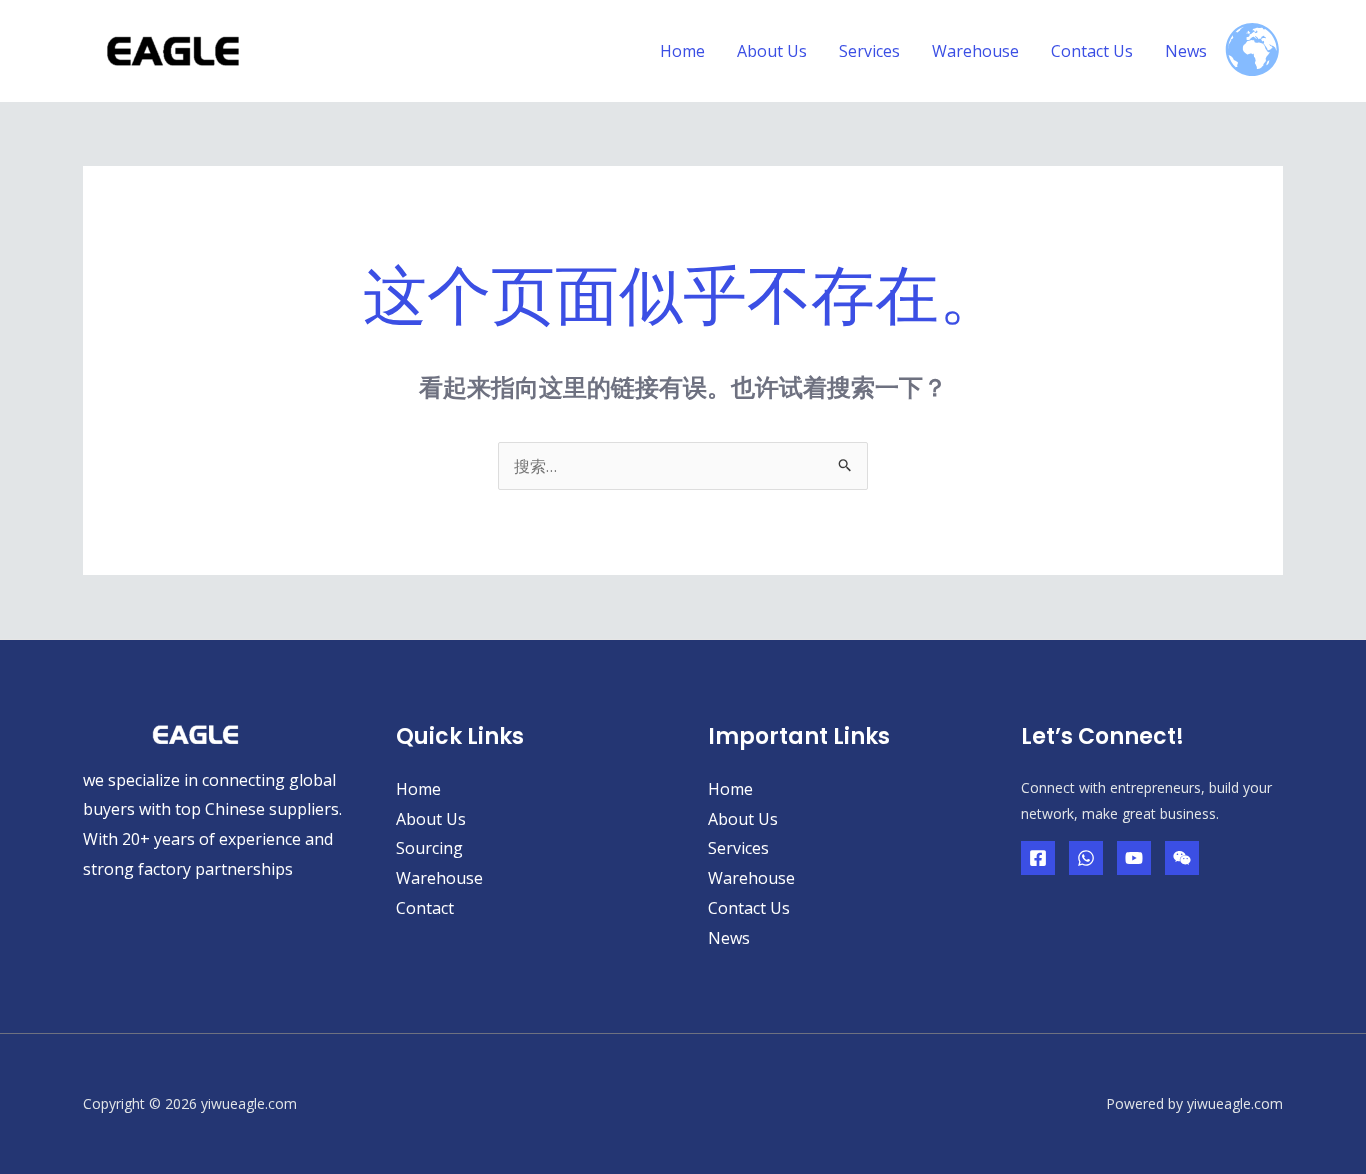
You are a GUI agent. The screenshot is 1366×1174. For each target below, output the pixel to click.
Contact (425, 908)
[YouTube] (1134, 858)
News (1186, 51)
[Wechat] (1182, 858)
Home (682, 51)
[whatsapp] (1086, 858)
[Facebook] (1038, 858)
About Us (772, 51)
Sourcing (429, 848)
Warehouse (975, 51)
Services (869, 51)
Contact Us (1092, 51)
